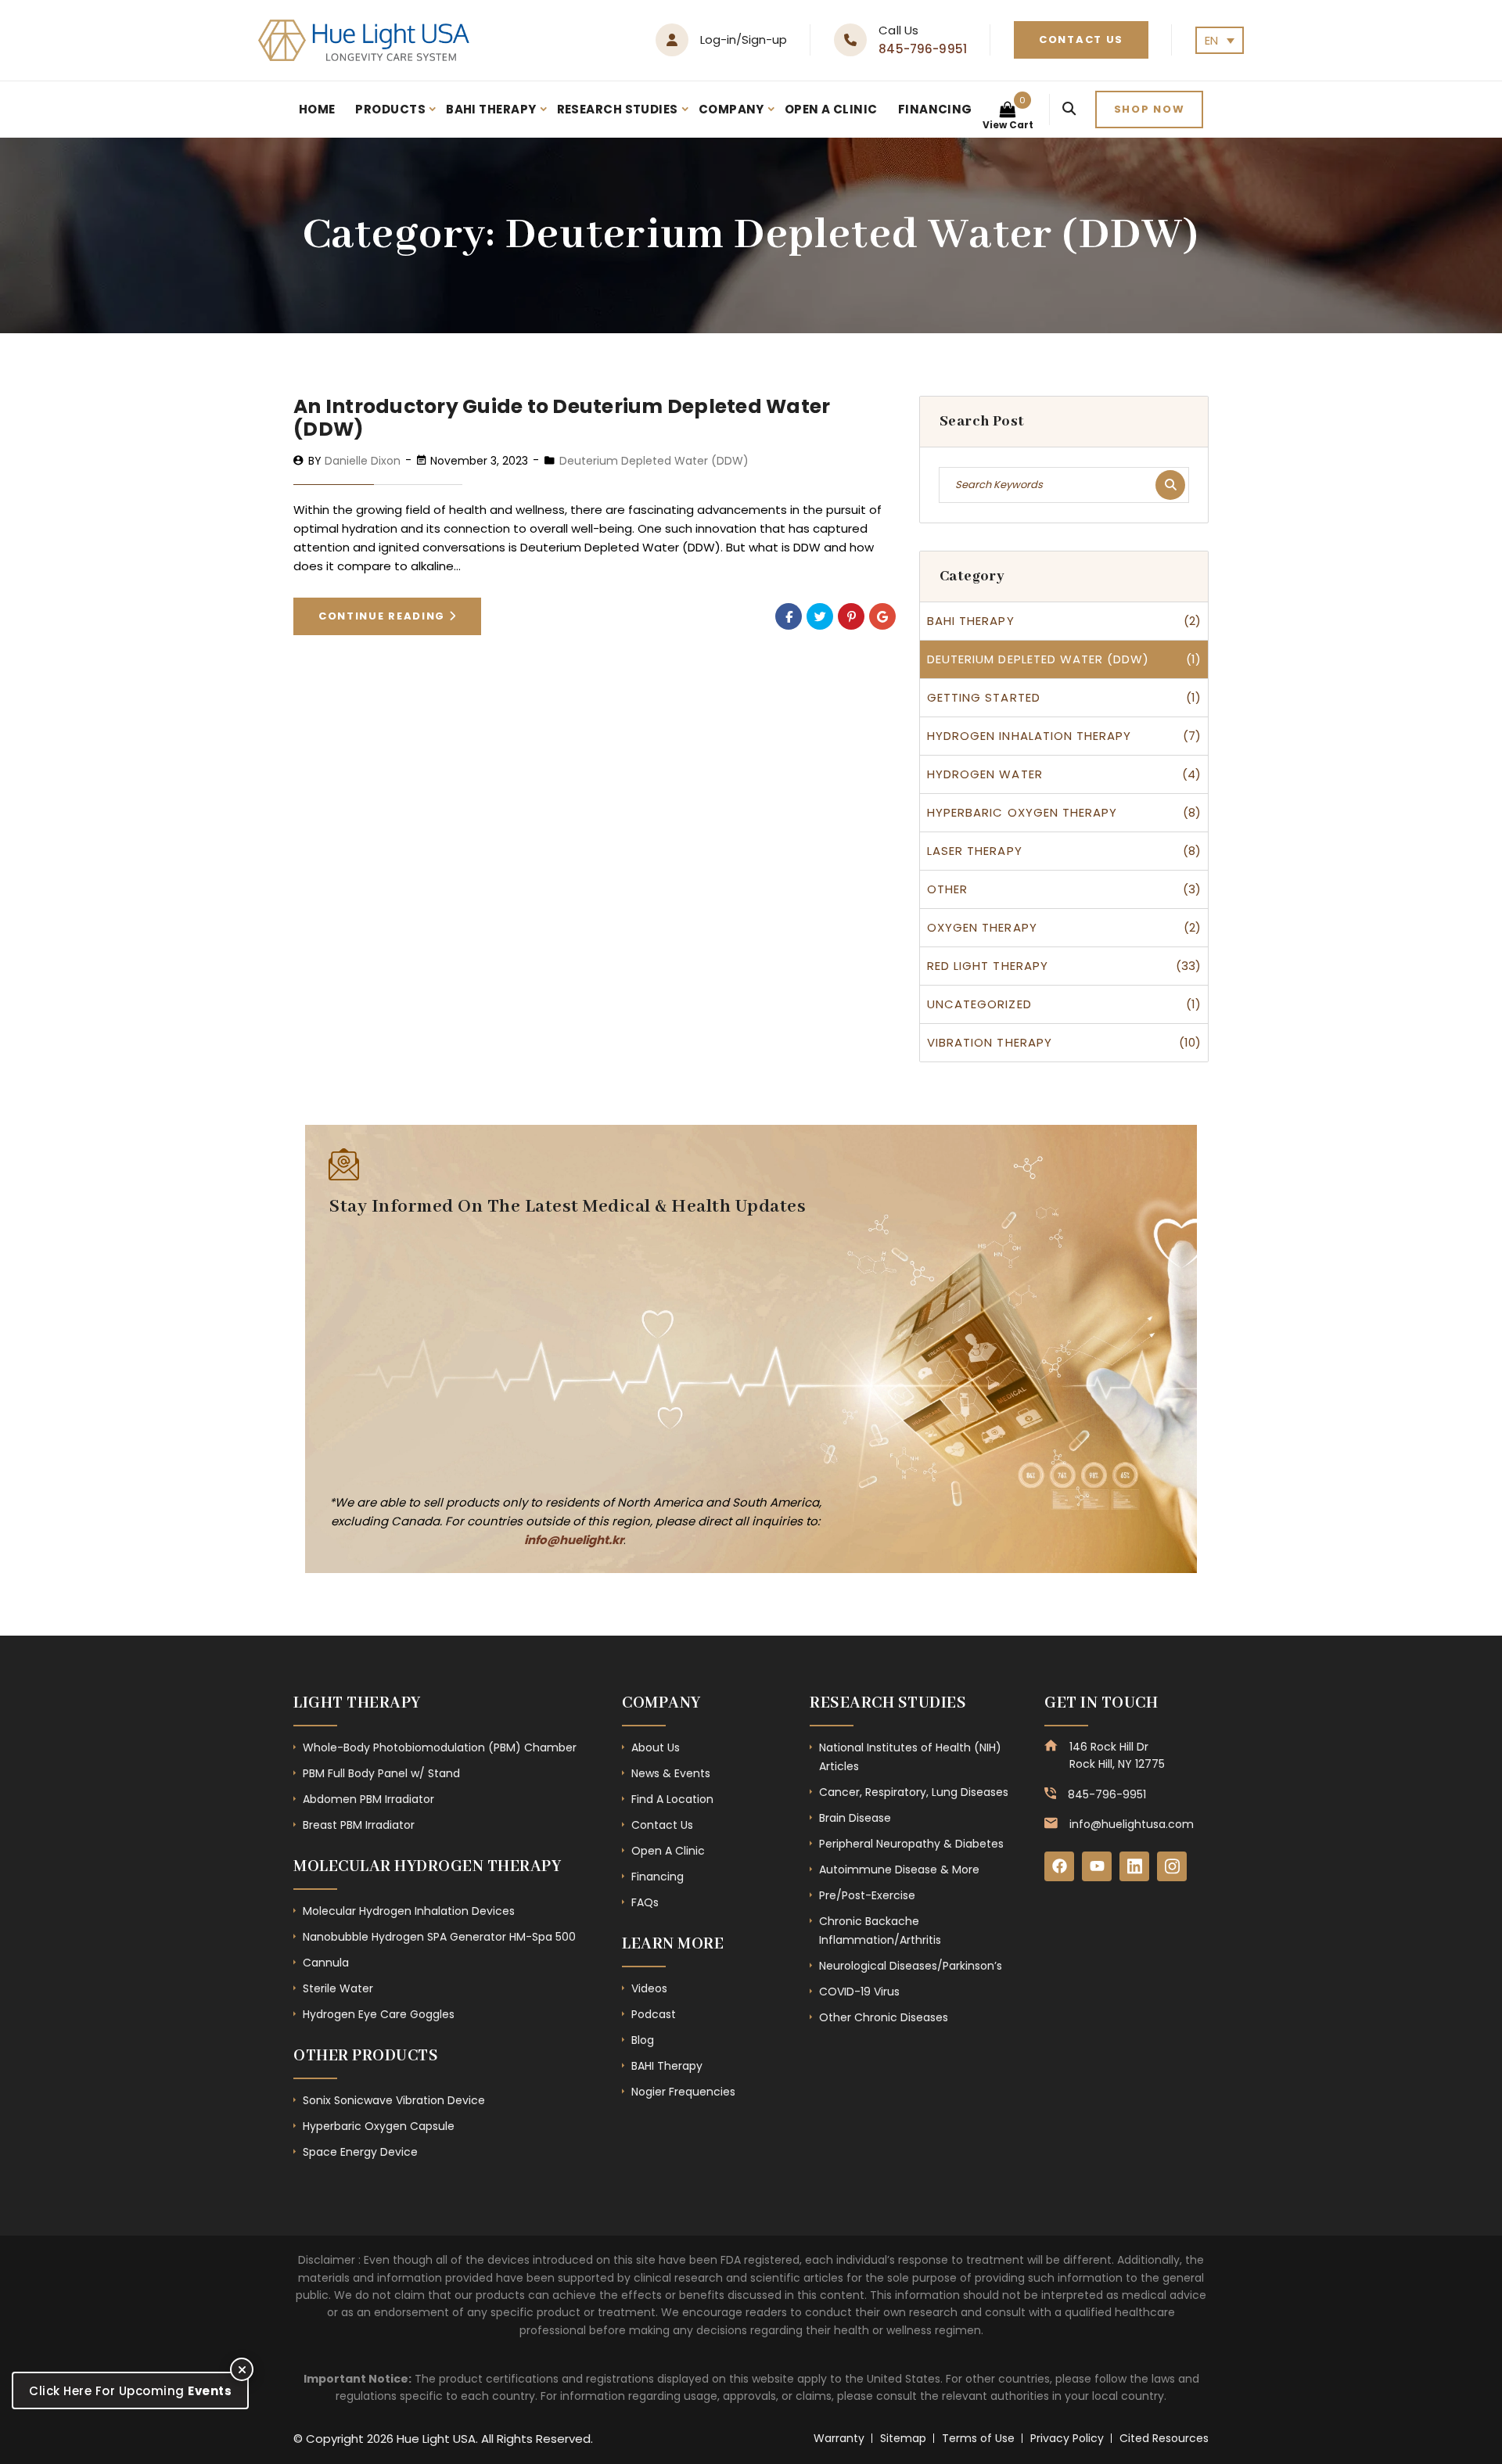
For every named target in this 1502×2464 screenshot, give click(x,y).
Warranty (839, 2438)
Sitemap (903, 2438)
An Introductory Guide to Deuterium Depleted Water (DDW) (562, 418)
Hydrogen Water (985, 774)
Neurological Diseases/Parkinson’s (911, 1966)
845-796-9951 (923, 49)
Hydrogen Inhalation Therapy (1029, 736)
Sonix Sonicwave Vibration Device (394, 2100)
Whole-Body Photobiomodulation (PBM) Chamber (440, 1747)
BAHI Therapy (491, 109)
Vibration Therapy (990, 1042)
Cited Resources (1164, 2438)
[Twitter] (820, 616)
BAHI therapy (971, 621)
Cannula (326, 1963)
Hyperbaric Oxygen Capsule (379, 2126)
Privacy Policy (1067, 2438)
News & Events (671, 1773)
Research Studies (618, 109)
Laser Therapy (975, 851)
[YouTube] (1097, 1866)
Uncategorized (979, 1004)
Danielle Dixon (363, 461)
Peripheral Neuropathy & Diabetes (911, 1844)
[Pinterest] (851, 616)
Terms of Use (978, 2438)
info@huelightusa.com (1132, 1824)
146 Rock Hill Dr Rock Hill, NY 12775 (1117, 1755)
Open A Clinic (831, 109)
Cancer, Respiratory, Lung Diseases (914, 1792)
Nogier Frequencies (683, 2092)
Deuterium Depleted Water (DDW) (654, 461)
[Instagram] (1172, 1866)
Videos (649, 1988)
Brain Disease (855, 1818)
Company (731, 109)
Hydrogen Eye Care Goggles (379, 2014)
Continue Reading (384, 616)
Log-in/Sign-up (744, 40)
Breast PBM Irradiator (359, 1825)
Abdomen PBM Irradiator (368, 1799)
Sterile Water (338, 1988)
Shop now (1150, 109)
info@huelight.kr (574, 1540)
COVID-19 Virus (859, 1992)
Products (390, 109)
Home (317, 109)
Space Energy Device (360, 2152)
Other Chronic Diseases (884, 2017)
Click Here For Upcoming (130, 2391)
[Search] (1069, 110)
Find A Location (672, 1799)
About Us (656, 1747)
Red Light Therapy (988, 966)
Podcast (654, 2014)
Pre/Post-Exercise (867, 1895)
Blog (643, 2040)
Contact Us (1081, 40)
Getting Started (984, 697)
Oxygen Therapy (982, 927)
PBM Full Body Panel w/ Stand (381, 1773)
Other (947, 889)
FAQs (645, 1902)
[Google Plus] (882, 616)
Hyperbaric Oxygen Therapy (1022, 812)
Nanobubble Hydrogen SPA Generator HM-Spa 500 (439, 1937)
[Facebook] (789, 616)
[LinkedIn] (1134, 1866)
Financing (935, 109)
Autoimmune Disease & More (899, 1870)
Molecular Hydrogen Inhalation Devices (409, 1911)
